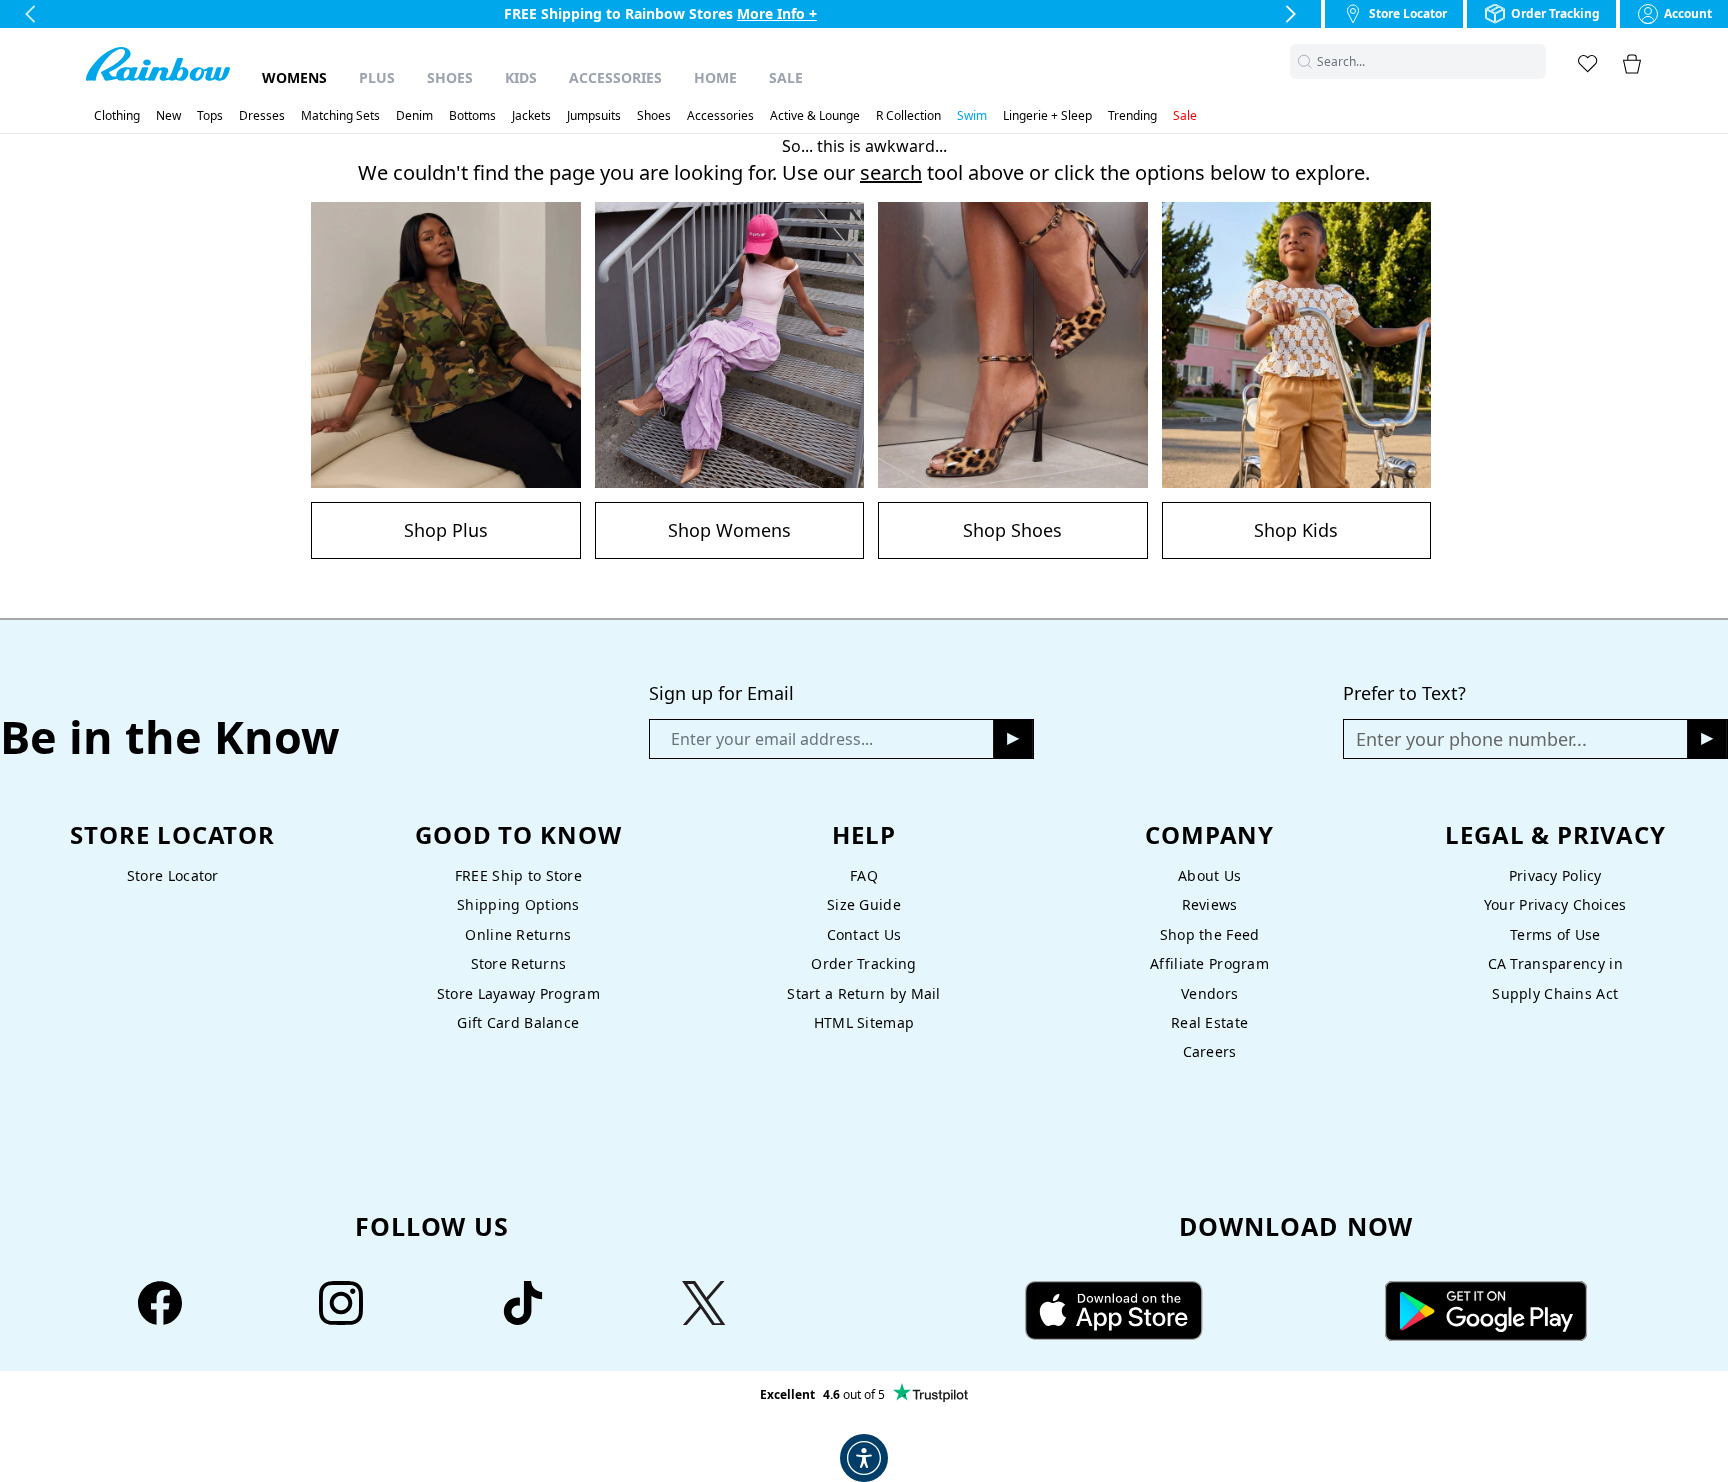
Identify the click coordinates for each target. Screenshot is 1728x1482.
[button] (1534, 61)
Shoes (450, 77)
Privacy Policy (1555, 875)
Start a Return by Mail (863, 993)
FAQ (864, 875)
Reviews (1210, 904)
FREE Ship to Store (518, 875)
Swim (972, 116)
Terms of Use (1555, 934)
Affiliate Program (1209, 963)
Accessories (615, 77)
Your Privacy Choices (1555, 904)
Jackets (531, 116)
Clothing (117, 116)
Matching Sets (340, 116)
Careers (1210, 1051)
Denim (414, 116)
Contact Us (864, 934)
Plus (377, 77)
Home (715, 77)
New (168, 116)
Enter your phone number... (1471, 739)
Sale (786, 77)
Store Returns (519, 963)
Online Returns (518, 934)
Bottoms (472, 116)
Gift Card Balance (518, 1022)
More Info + (777, 13)
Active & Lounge (815, 116)
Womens (294, 77)
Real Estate (1209, 1022)
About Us (1209, 875)
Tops (210, 116)
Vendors (1209, 993)
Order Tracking (863, 963)
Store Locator (173, 875)
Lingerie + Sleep (1047, 116)
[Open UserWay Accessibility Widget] (864, 1458)
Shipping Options (518, 904)
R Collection (908, 116)
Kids (521, 77)
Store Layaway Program (518, 993)
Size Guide (864, 904)
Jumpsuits (594, 116)
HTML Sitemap (864, 1022)
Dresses (262, 116)
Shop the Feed (1210, 934)
